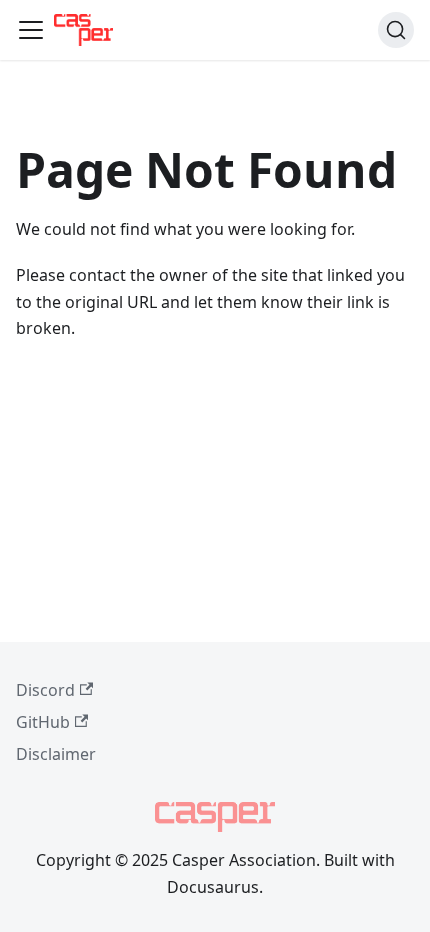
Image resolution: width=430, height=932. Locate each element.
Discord (45, 690)
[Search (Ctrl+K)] (396, 30)
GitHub (43, 722)
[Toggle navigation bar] (31, 30)
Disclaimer (56, 754)
